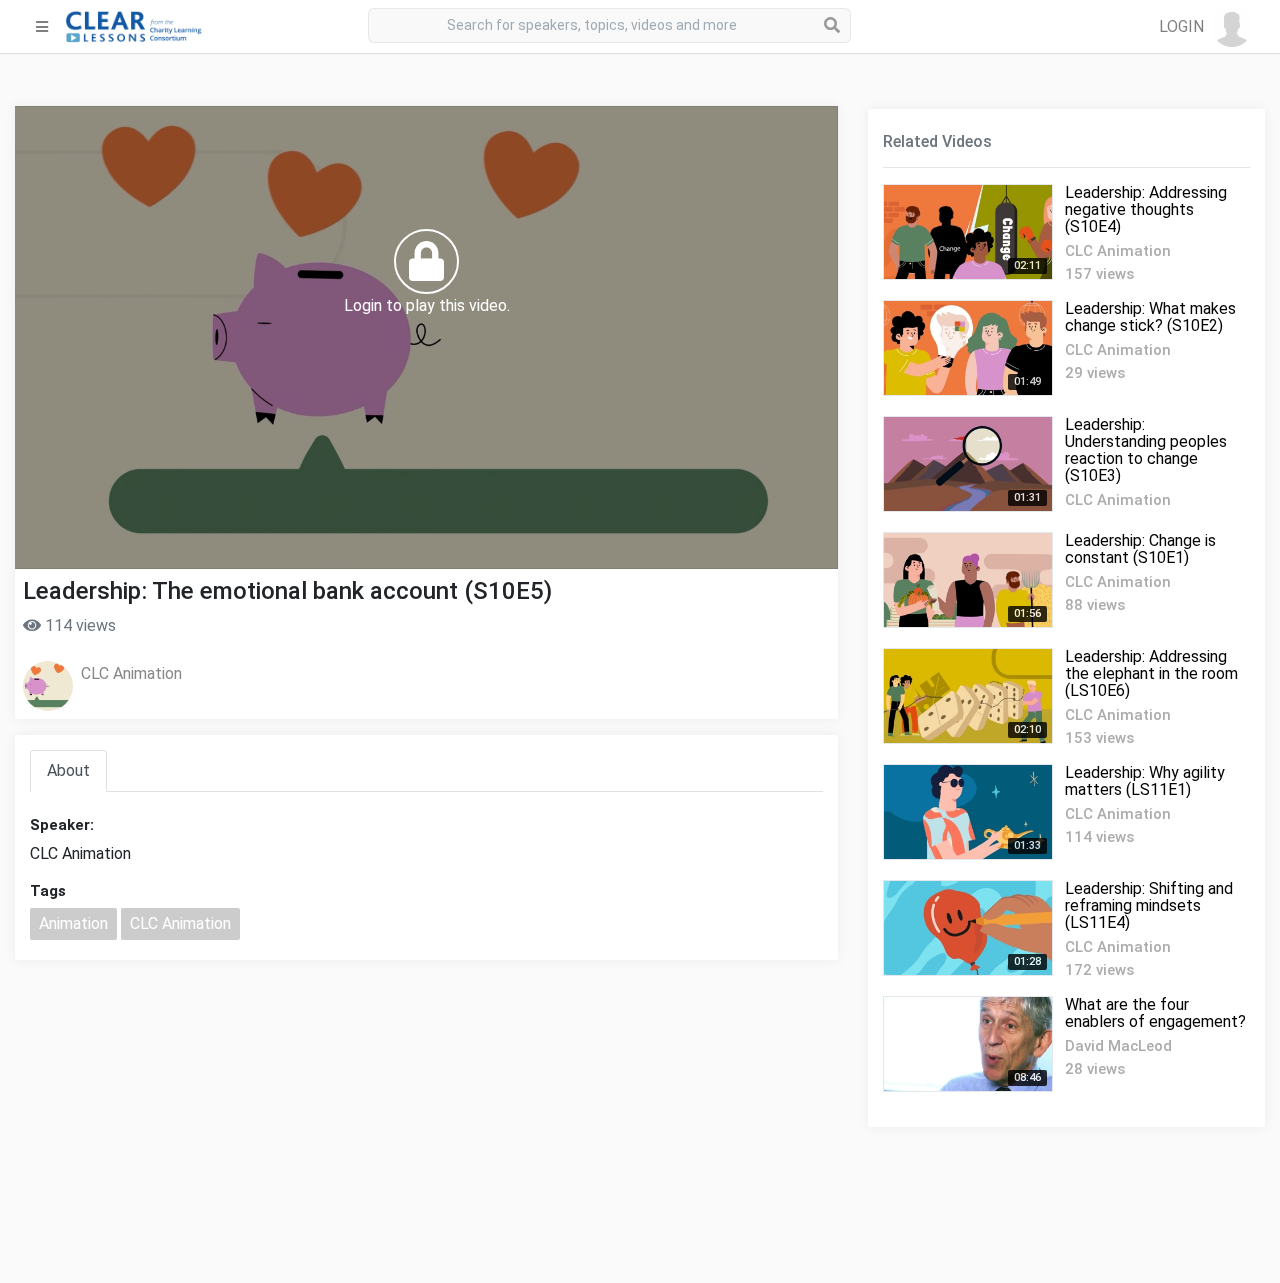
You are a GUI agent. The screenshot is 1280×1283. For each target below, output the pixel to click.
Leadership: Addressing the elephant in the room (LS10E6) (1151, 673)
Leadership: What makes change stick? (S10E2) (1150, 317)
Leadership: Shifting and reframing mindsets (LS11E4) (1149, 905)
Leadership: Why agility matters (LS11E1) (1145, 781)
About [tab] (68, 770)
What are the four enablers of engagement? (1155, 1013)
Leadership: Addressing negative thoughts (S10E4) (1146, 209)
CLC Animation (131, 673)
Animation (73, 923)
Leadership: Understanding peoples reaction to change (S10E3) (1146, 450)
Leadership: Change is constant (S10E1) (1140, 549)
